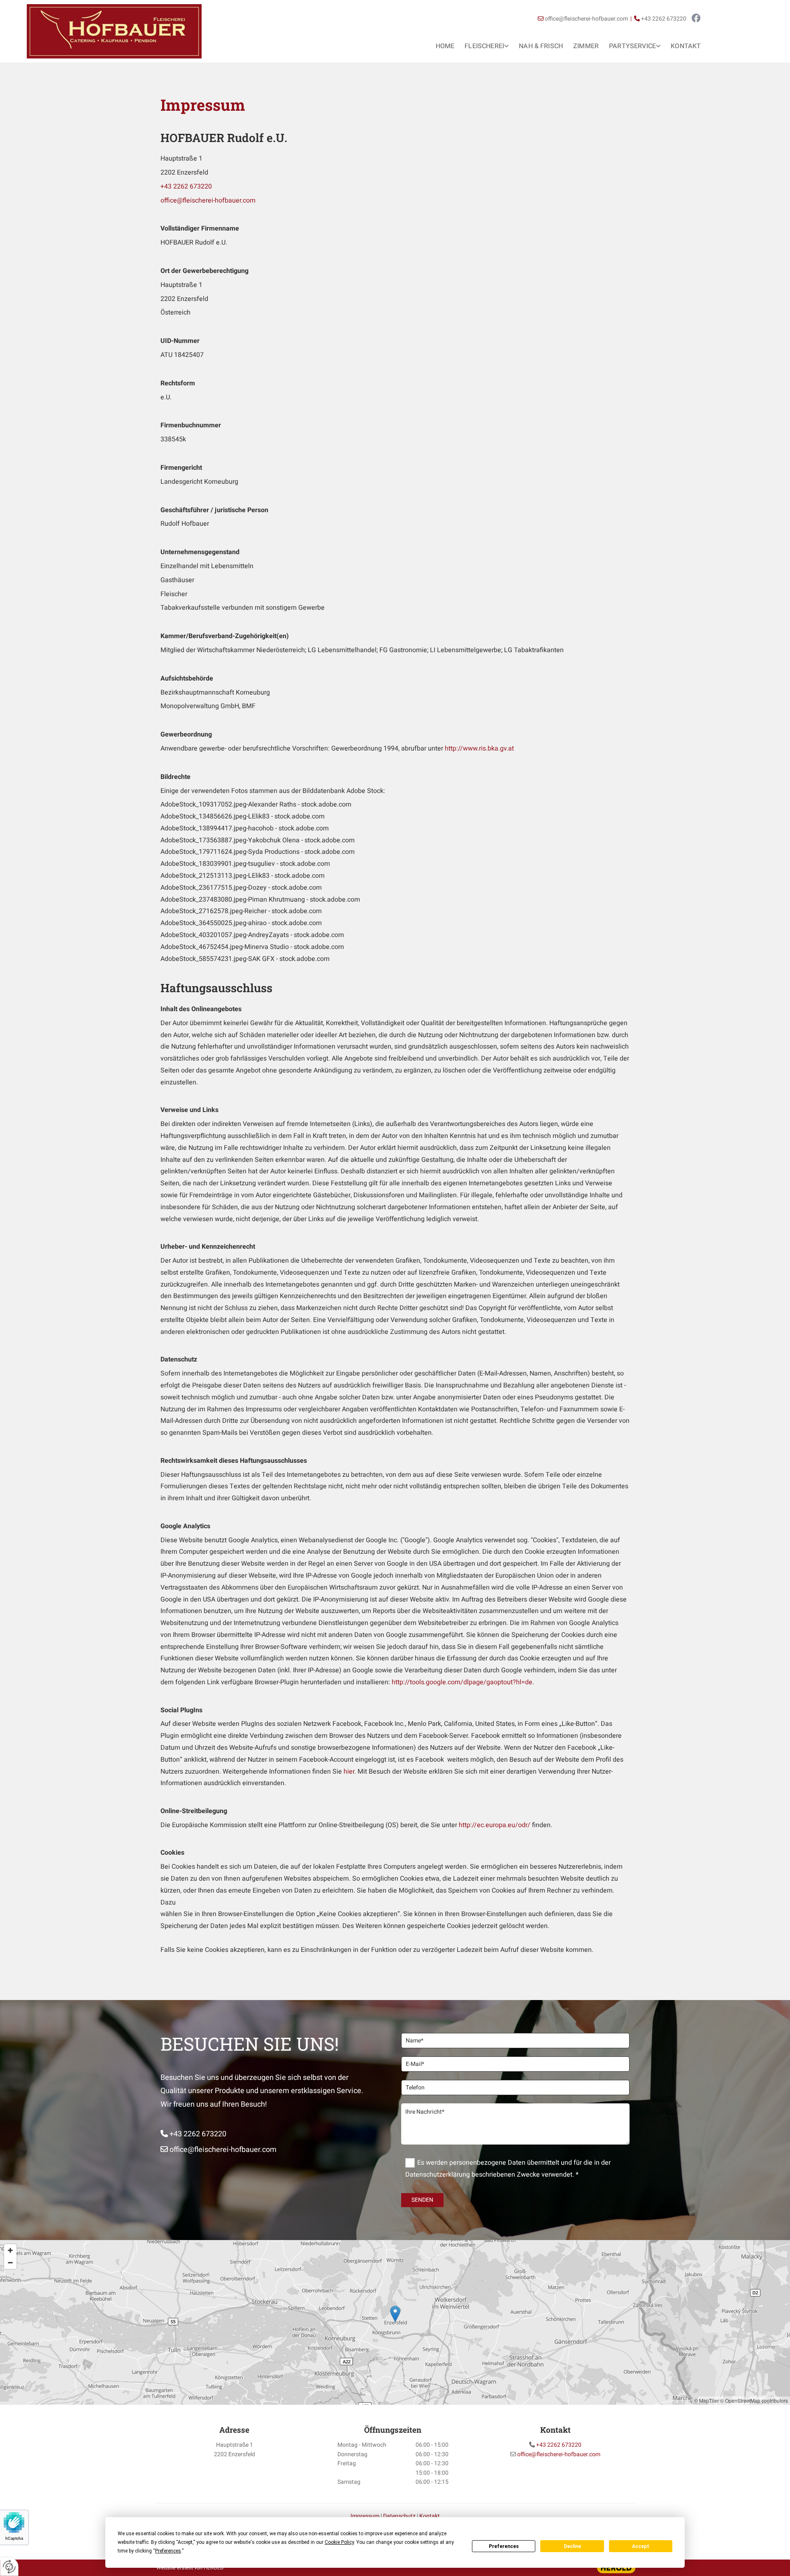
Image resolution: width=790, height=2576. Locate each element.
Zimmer (586, 46)
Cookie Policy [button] (339, 2542)
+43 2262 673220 (186, 186)
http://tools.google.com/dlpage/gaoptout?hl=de (462, 1682)
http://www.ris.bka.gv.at (479, 748)
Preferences (504, 2546)
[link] (481, 45)
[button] (395, 2314)
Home (445, 46)
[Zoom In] (10, 2250)
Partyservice (632, 46)
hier (349, 1772)
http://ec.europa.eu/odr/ (495, 1825)
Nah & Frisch (541, 46)
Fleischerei (484, 46)
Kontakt (686, 46)
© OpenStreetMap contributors (754, 2400)
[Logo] (114, 31)
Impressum (365, 2516)
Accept (641, 2546)
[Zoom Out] (10, 2263)
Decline (572, 2546)
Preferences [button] (168, 2551)
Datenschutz (399, 2516)
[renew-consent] (9, 2567)
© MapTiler (706, 2400)
